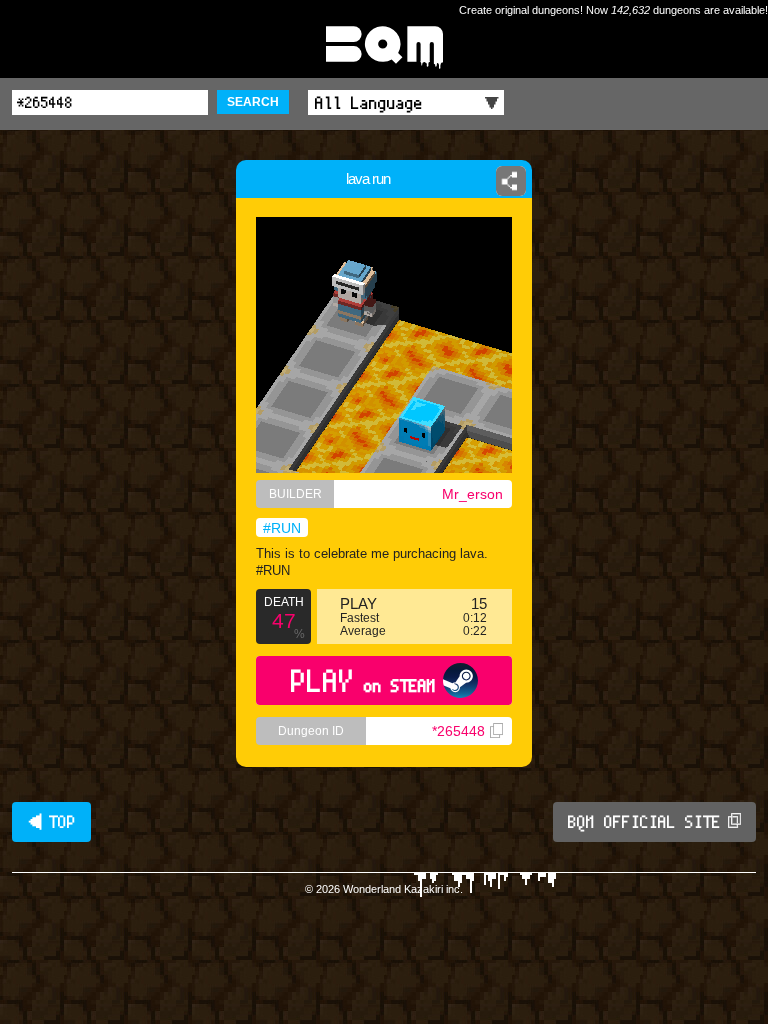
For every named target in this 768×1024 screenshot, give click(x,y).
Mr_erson (472, 494)
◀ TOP (51, 822)
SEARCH (253, 102)
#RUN (282, 528)
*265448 (458, 731)
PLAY (363, 680)
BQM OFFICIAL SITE (644, 822)
